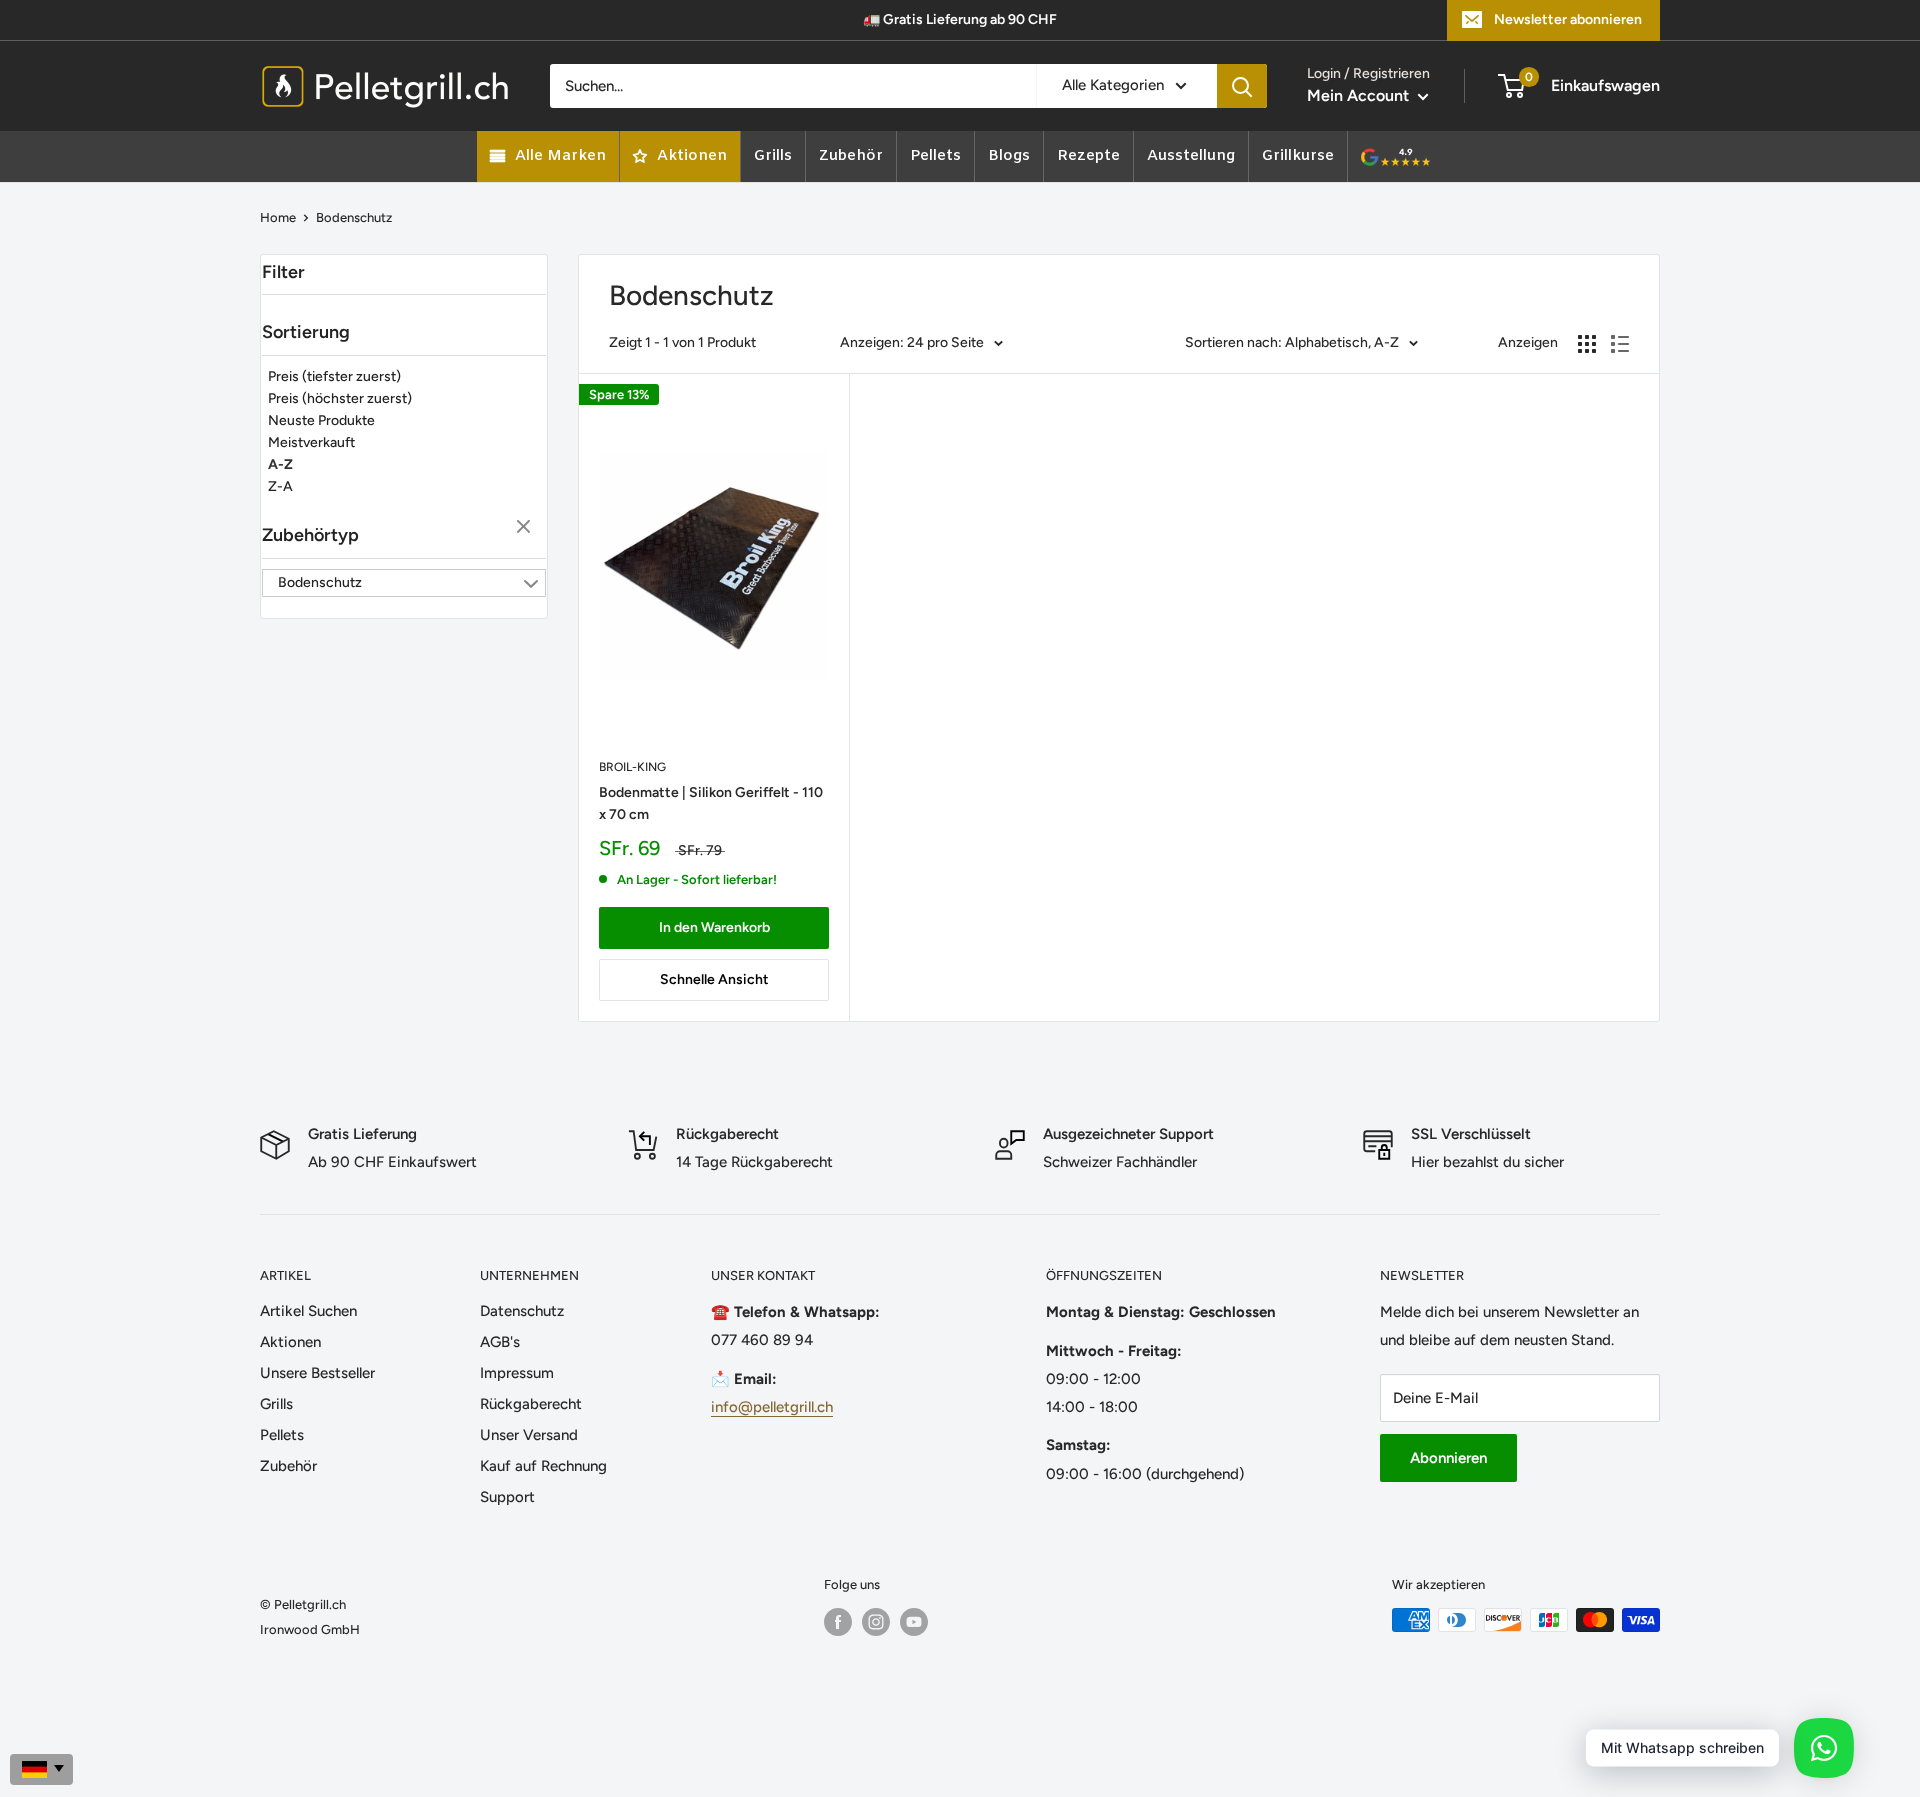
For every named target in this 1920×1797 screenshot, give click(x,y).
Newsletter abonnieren (1568, 19)
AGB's (500, 1342)
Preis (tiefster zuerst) (334, 376)
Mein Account (1360, 95)
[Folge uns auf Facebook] (838, 1622)
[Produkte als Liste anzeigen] (1620, 344)
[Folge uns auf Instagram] (876, 1622)
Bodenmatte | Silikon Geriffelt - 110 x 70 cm (711, 803)
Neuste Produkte (321, 420)
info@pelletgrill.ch (772, 1407)
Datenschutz (522, 1311)
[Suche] (1242, 86)
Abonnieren (1448, 1458)
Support (507, 1497)
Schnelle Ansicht (714, 979)
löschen (526, 528)
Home (278, 217)
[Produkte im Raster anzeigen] (1587, 344)
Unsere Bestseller (317, 1373)
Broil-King (632, 767)
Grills (276, 1404)
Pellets (282, 1435)
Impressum (517, 1373)
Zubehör (288, 1466)
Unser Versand (529, 1435)
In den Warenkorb (714, 927)
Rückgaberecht (531, 1404)
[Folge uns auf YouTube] (914, 1622)
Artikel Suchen (308, 1311)
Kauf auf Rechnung (543, 1466)
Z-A (280, 486)
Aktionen (290, 1342)
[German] (41, 1769)
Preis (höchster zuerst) (340, 398)
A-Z (280, 464)
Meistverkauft (311, 442)
